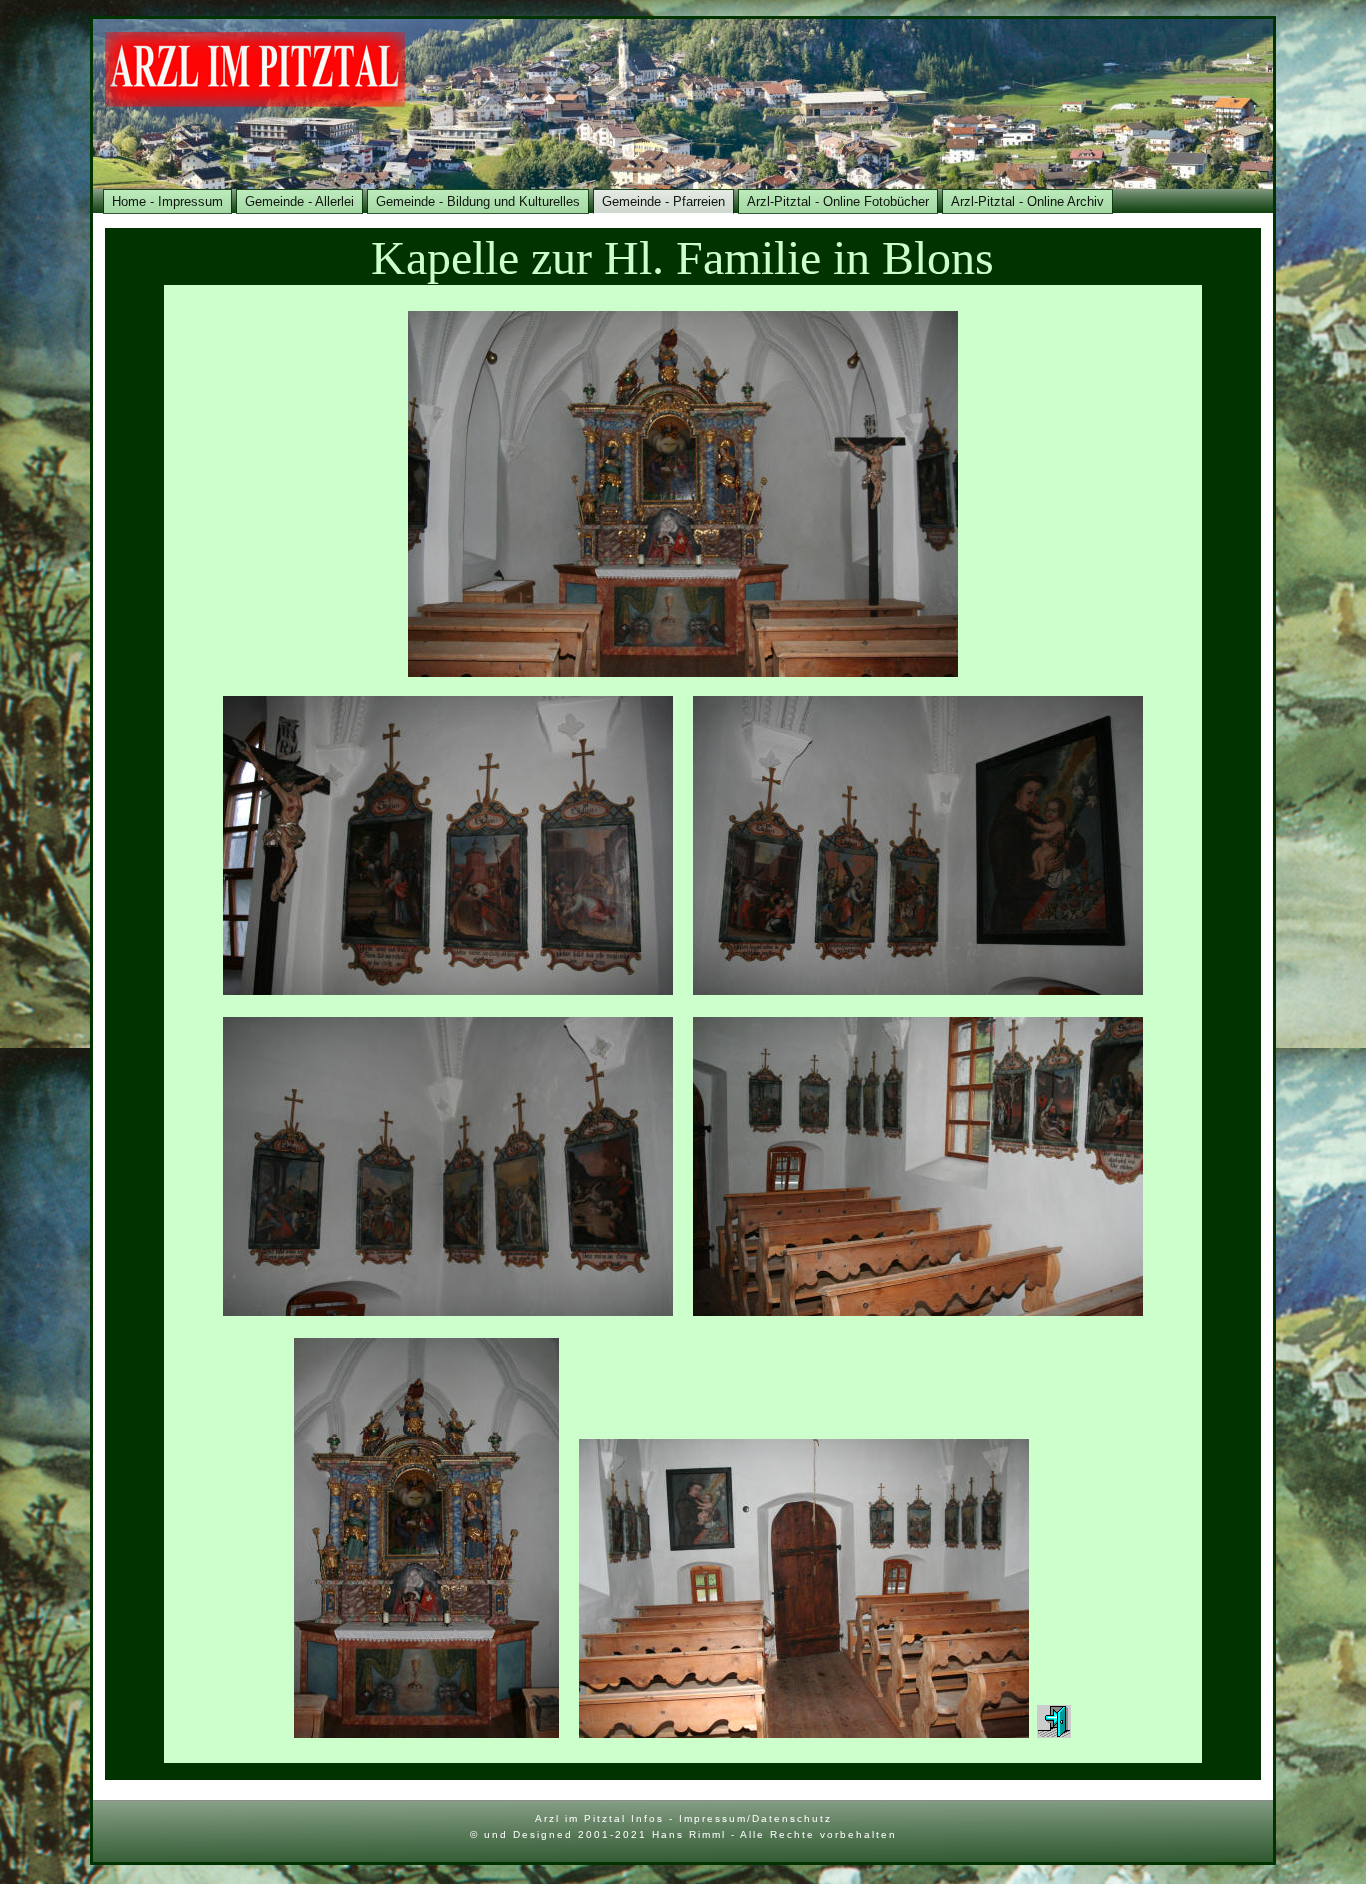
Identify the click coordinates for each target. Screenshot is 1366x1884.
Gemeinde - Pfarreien (663, 201)
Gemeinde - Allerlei (299, 201)
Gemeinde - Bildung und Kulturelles (478, 201)
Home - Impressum (167, 201)
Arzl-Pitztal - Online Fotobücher (838, 201)
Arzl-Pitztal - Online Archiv (1027, 201)
